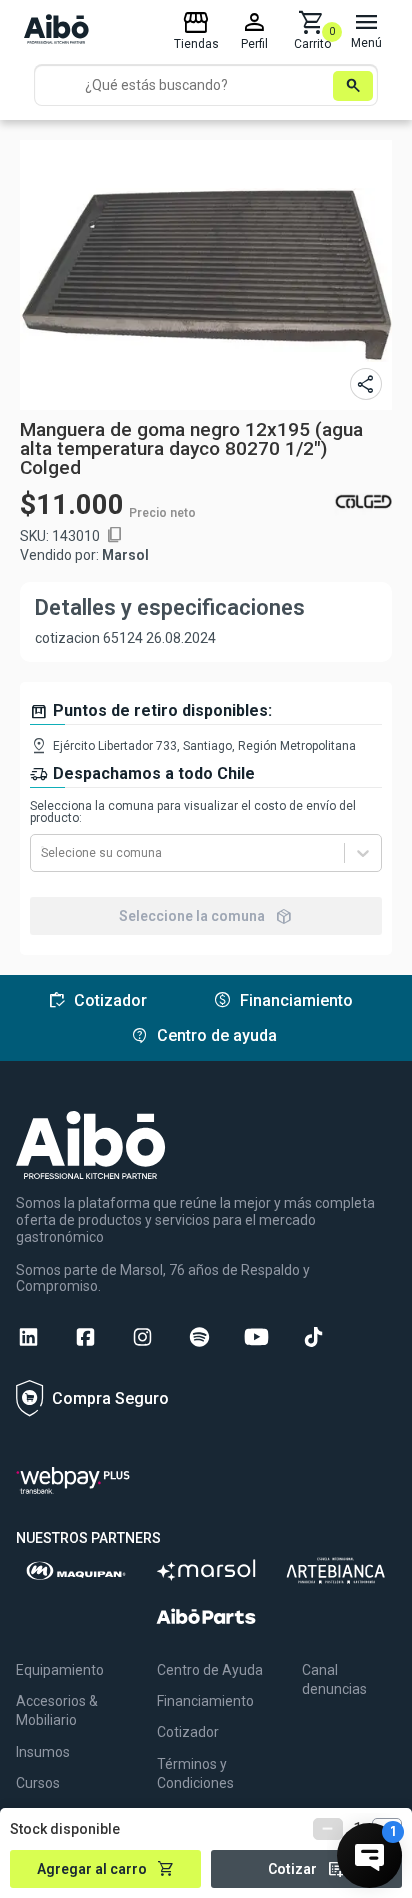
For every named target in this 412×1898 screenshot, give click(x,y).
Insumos (43, 1752)
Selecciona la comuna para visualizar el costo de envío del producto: (193, 812)
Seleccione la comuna (206, 916)
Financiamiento (205, 1701)
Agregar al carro (106, 1869)
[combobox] (42, 853)
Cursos (38, 1783)
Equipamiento (60, 1670)
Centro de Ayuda (210, 1670)
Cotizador (188, 1732)
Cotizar (306, 1869)
